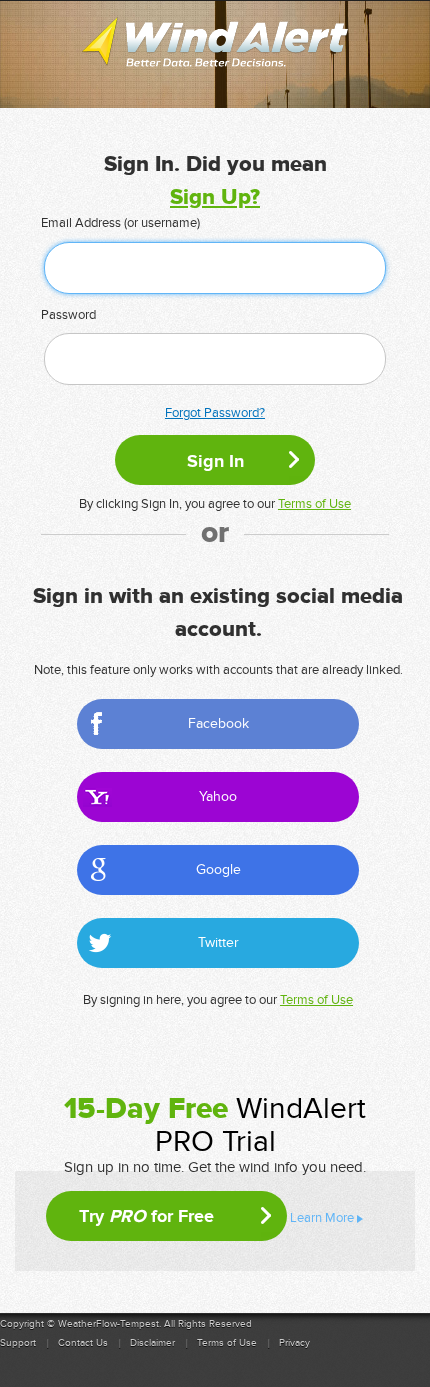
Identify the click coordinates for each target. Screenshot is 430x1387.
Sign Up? (215, 197)
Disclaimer (152, 1343)
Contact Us (83, 1343)
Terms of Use (314, 504)
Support (18, 1343)
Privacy (294, 1343)
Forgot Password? (215, 413)
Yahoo (218, 796)
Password (68, 315)
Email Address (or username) (120, 223)
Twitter (218, 942)
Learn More (322, 1218)
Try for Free (146, 1216)
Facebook (218, 723)
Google (218, 869)
